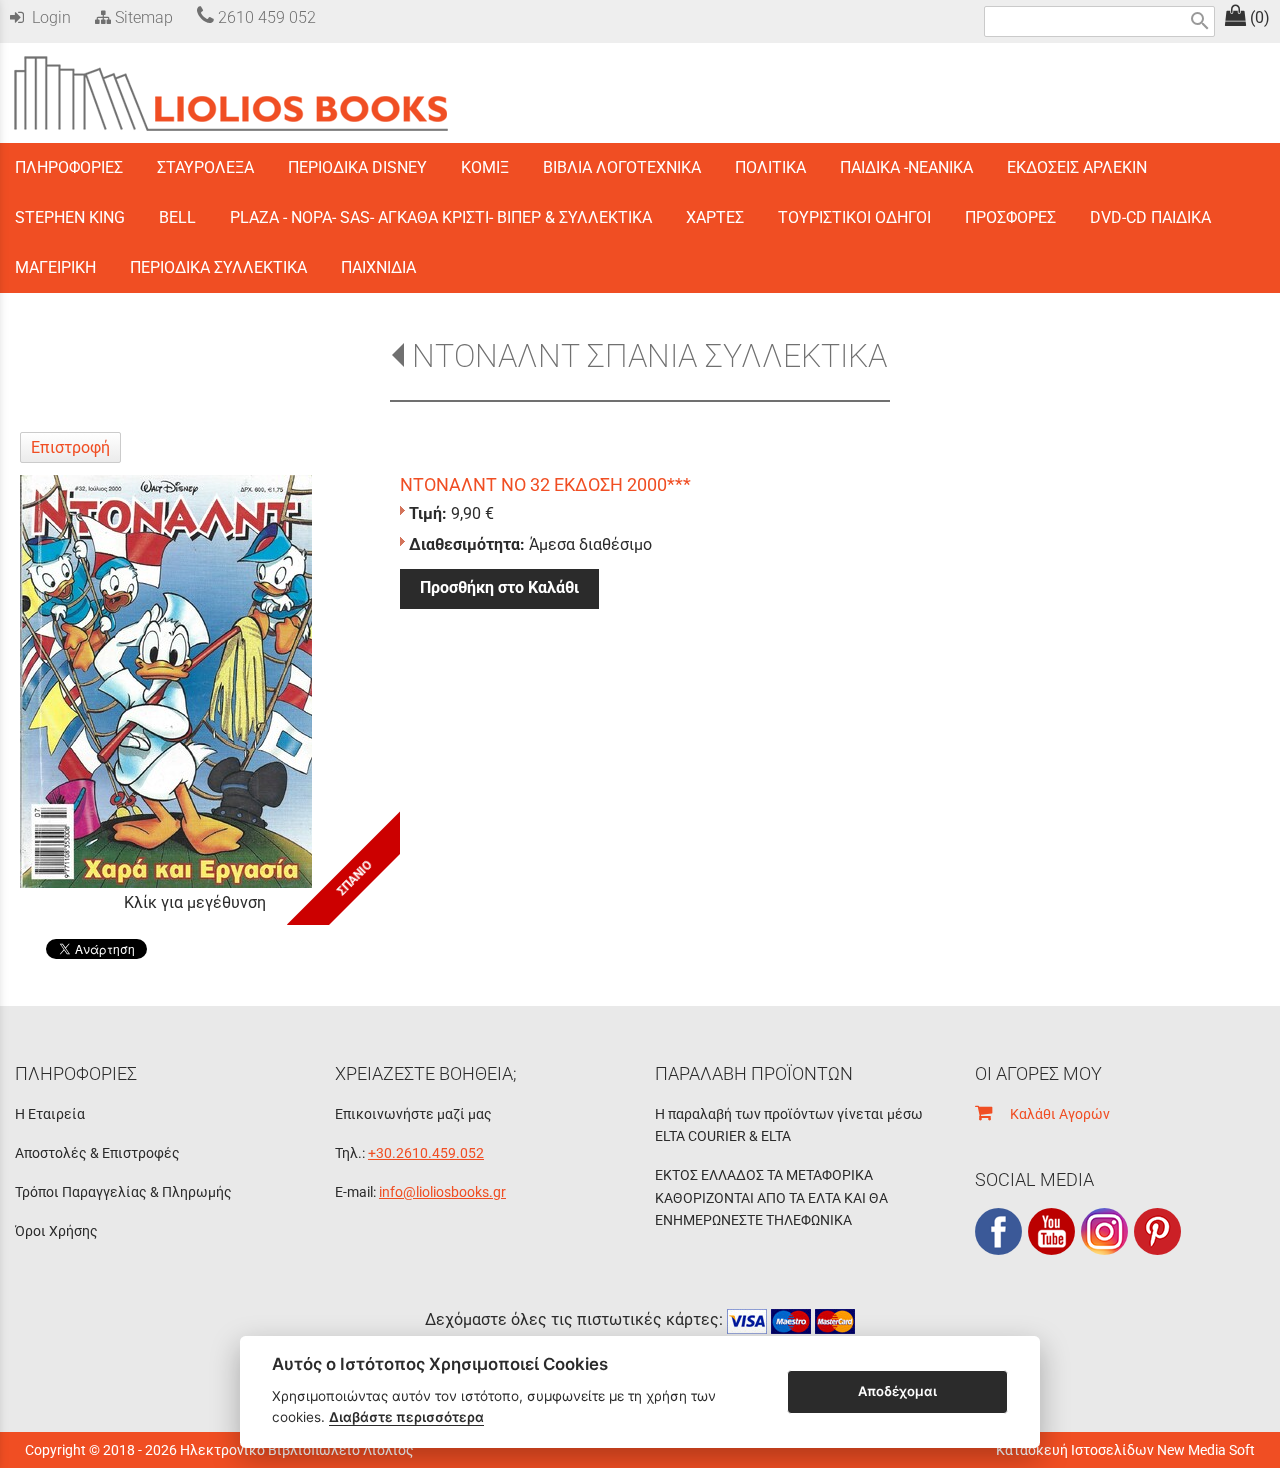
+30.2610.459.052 (426, 1153)
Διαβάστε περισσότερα (406, 1417)
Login (47, 17)
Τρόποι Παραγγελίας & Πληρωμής (123, 1192)
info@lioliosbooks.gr (442, 1192)
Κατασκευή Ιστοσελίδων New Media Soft (1125, 1450)
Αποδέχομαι (897, 1391)
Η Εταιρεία (50, 1114)
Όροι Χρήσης (56, 1231)
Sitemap (142, 17)
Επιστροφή (70, 447)
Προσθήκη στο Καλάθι (499, 587)
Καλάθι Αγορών (1051, 1114)
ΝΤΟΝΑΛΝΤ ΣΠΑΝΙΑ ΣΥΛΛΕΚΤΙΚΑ (649, 356)
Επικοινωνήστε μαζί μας (413, 1114)
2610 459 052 (265, 17)
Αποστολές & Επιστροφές (97, 1153)
